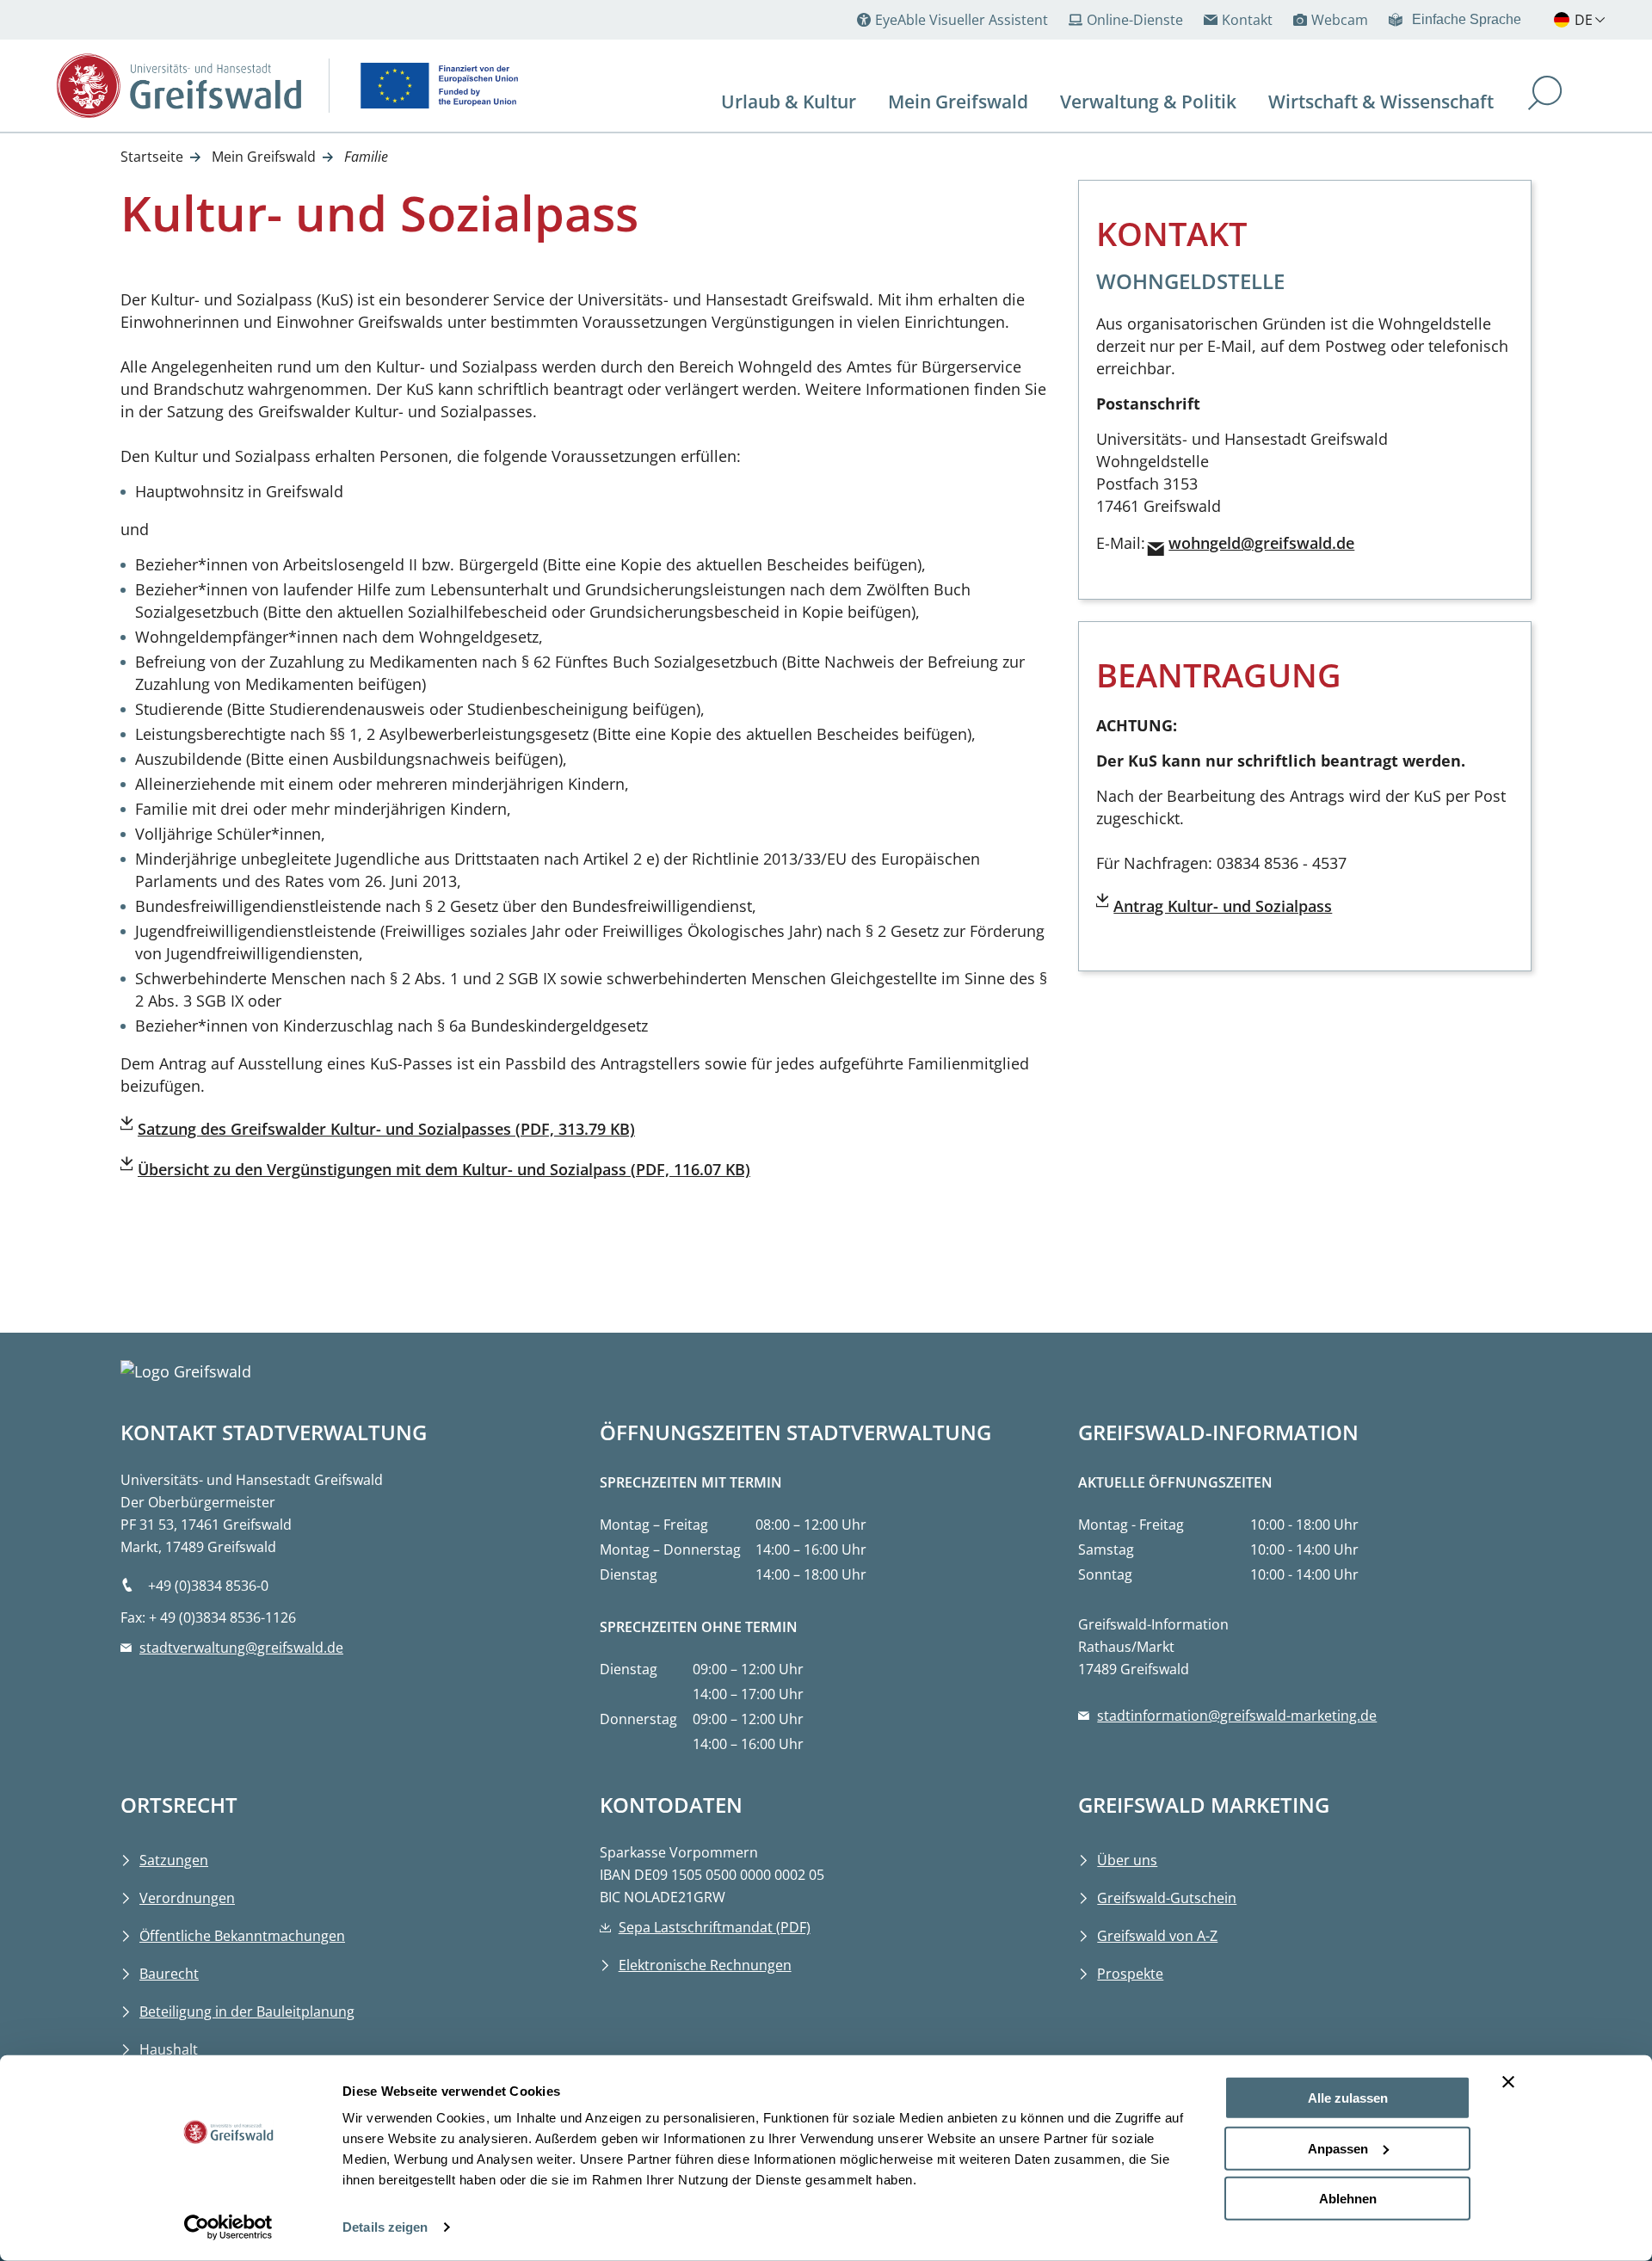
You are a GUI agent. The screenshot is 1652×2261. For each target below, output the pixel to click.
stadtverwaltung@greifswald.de (241, 1648)
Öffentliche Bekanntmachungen (242, 1936)
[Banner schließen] (1508, 2082)
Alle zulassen (1348, 2098)
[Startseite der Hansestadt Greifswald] (179, 86)
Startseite (152, 157)
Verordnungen (187, 1898)
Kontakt (1247, 20)
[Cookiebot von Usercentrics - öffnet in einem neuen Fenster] (228, 2227)
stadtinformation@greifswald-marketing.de (1237, 1716)
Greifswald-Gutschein (1167, 1898)
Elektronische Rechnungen (705, 1965)
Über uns (1127, 1860)
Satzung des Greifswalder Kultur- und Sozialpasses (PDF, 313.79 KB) (386, 1129)
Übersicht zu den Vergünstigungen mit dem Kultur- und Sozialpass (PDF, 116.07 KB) (444, 1169)
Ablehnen (1348, 2199)
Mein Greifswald (264, 157)
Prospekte (1130, 1974)
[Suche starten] (1545, 95)
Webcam (1340, 20)
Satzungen (174, 1860)
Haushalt (169, 2049)
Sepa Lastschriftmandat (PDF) (715, 1927)
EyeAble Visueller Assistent (962, 20)
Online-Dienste (1135, 20)
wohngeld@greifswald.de (1261, 543)
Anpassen (1338, 2148)
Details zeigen (385, 2227)
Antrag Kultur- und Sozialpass (1223, 906)
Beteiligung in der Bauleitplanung (247, 2011)
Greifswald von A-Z (1157, 1936)
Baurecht (169, 1974)
